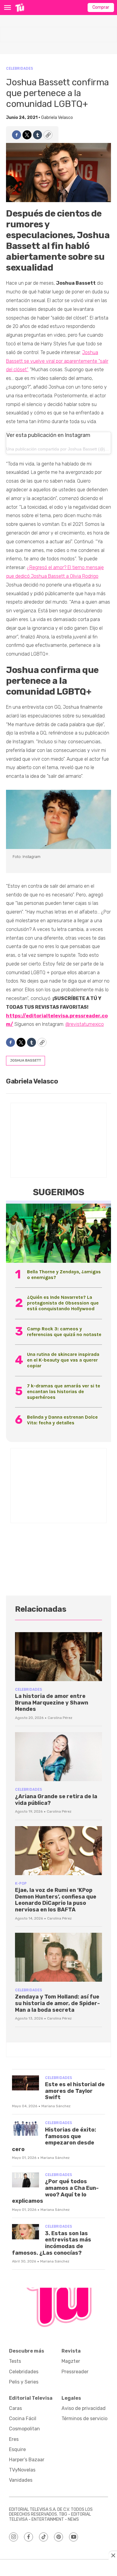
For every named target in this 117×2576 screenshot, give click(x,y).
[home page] (20, 8)
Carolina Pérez (60, 1718)
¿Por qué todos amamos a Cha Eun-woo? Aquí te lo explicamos (55, 2191)
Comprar (101, 7)
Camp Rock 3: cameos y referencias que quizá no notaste (64, 1332)
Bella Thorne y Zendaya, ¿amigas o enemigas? (64, 1274)
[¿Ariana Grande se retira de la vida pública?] (58, 1757)
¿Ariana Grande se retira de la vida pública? (56, 1800)
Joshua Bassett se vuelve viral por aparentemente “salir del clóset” (57, 361)
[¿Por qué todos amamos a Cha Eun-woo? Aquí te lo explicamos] (25, 2180)
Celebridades (19, 68)
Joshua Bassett (25, 1060)
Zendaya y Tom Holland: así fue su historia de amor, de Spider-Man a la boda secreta (57, 2003)
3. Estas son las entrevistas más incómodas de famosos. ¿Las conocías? (52, 2243)
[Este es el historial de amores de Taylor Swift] (25, 2083)
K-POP (21, 1883)
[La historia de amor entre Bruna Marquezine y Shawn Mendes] (58, 1657)
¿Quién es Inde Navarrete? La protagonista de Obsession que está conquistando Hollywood (63, 1303)
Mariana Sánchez (56, 2106)
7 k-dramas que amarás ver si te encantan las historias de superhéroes (64, 1391)
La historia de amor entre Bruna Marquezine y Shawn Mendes (52, 1703)
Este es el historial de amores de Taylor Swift (75, 2091)
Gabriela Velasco (57, 118)
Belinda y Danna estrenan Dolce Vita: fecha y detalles (62, 1420)
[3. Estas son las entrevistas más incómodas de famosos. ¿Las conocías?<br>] (25, 2232)
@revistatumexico (85, 1024)
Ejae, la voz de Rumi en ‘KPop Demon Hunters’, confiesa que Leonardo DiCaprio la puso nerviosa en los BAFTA (56, 1900)
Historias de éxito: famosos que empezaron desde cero (54, 2140)
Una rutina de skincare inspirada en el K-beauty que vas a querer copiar (63, 1360)
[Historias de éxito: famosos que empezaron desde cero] (25, 2128)
